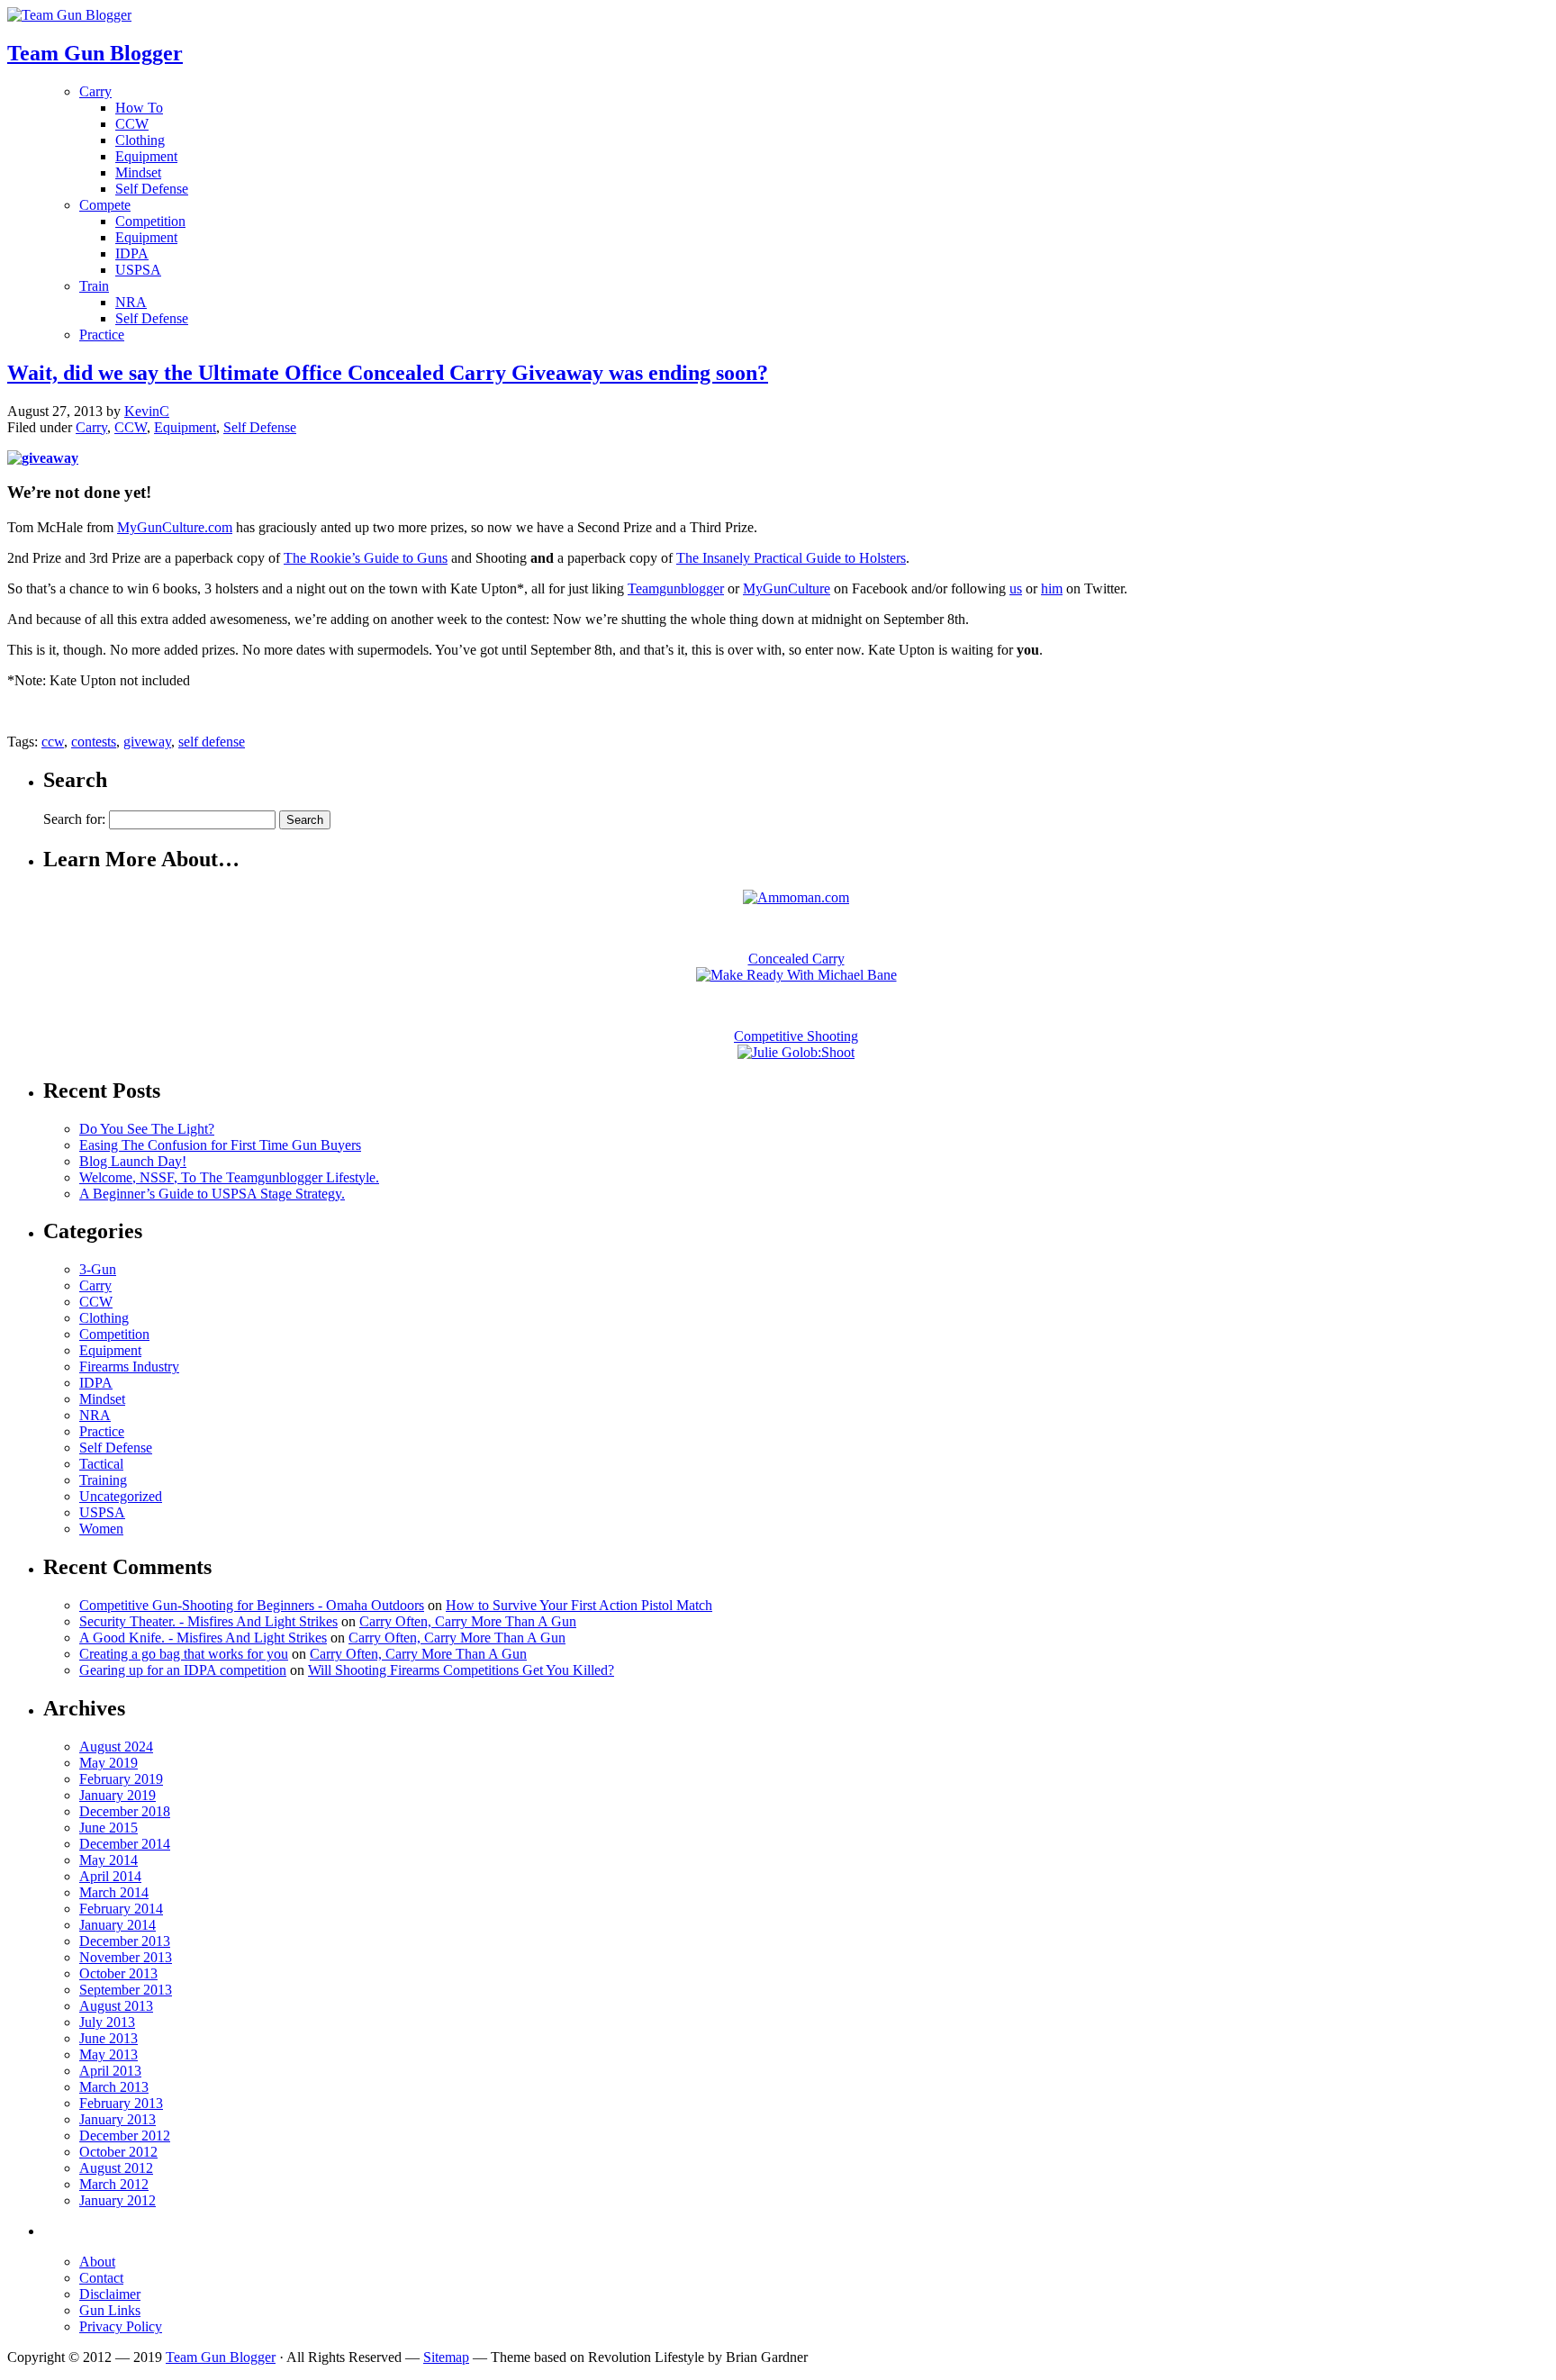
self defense (212, 742)
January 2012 (118, 2200)
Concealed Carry (796, 959)
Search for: (74, 819)
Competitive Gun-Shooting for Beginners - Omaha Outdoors (252, 1605)
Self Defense (152, 189)
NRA (131, 302)
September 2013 (126, 1990)
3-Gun (98, 1269)
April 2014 (110, 1876)
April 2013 (110, 2071)
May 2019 (109, 1763)
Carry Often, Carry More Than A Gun (468, 1621)
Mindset (138, 172)
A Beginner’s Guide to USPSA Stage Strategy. (212, 1194)
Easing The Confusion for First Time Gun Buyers (220, 1145)
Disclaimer (110, 2294)
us (1016, 588)
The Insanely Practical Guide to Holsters (791, 558)
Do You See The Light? (147, 1129)
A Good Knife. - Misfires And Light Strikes (203, 1638)
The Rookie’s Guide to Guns (366, 558)
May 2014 (109, 1860)
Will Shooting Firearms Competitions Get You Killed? (461, 1670)
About (97, 2262)
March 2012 (114, 2184)
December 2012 (125, 2136)
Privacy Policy (121, 2326)
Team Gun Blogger (221, 2357)
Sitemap (446, 2357)
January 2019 (118, 1795)
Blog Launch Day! (133, 1161)
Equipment (146, 156)
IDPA (132, 253)
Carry (95, 91)
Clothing (140, 140)
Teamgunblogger (676, 588)
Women (101, 1529)
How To (139, 108)
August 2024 (116, 1747)
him (1052, 588)
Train (94, 286)
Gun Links (110, 2310)
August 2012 (116, 2168)
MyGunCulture (787, 588)
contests (94, 742)
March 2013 (114, 2087)
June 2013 (109, 2038)
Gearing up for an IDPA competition (183, 1670)
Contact (101, 2278)
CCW (132, 124)
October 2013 (118, 1973)
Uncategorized (121, 1496)
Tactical (101, 1464)
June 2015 (109, 1828)
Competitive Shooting (796, 1036)
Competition (150, 221)
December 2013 (125, 1941)
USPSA (138, 270)
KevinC (147, 411)
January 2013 (118, 2119)
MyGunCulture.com (175, 527)
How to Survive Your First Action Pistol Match (579, 1605)
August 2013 (116, 2006)
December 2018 (125, 1811)
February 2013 (121, 2103)
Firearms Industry (129, 1366)
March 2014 (114, 1892)
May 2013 (109, 2054)
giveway (147, 742)
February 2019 (121, 1779)
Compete (105, 205)
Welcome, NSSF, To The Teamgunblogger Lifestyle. (229, 1177)
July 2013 (107, 2022)
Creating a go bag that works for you (184, 1654)
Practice (102, 335)
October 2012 (118, 2152)
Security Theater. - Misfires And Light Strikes (208, 1621)
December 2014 (125, 1844)
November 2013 (126, 1957)
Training (103, 1480)
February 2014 (121, 1909)
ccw (53, 742)
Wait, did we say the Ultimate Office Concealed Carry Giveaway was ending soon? (388, 373)
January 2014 (118, 1925)
